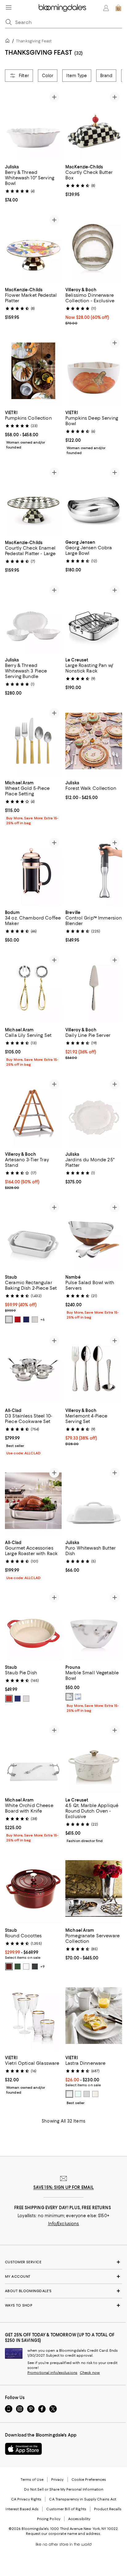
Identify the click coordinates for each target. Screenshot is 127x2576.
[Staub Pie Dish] (33, 1626)
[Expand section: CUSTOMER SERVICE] (63, 2262)
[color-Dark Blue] (18, 1699)
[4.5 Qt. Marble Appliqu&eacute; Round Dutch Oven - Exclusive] (94, 1759)
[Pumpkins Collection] (33, 371)
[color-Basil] (18, 1967)
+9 (43, 1967)
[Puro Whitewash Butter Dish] (94, 1501)
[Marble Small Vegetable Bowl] (94, 1626)
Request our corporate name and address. (63, 2534)
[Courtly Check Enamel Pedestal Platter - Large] (33, 501)
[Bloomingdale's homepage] (9, 42)
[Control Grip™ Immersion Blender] (94, 871)
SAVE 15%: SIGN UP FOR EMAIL (64, 2188)
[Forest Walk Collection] (94, 741)
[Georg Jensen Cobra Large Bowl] (94, 501)
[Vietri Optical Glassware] (33, 2016)
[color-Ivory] (35, 1319)
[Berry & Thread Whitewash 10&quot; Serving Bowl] (33, 125)
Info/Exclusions (64, 2224)
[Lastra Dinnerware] (94, 2016)
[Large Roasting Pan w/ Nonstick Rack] (94, 618)
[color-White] (9, 1319)
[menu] (9, 7)
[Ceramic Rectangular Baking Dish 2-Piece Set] (33, 1235)
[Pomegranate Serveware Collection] (94, 1889)
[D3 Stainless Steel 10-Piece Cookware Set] (33, 1369)
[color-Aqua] (78, 2094)
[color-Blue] (26, 1319)
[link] (33, 183)
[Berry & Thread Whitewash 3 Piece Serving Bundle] (33, 618)
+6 (43, 1319)
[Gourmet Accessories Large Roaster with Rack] (33, 1501)
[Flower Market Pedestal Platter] (33, 248)
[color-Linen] (95, 2094)
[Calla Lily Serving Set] (33, 988)
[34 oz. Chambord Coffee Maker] (33, 871)
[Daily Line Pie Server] (94, 988)
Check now (90, 2373)
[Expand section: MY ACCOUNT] (63, 2277)
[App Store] (23, 2449)
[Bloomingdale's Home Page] (62, 8)
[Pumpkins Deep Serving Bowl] (94, 371)
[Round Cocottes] (33, 1889)
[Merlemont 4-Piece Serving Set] (94, 1369)
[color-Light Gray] (87, 2094)
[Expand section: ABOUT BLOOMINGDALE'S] (63, 2291)
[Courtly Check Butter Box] (94, 125)
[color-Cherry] (18, 1319)
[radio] (9, 1319)
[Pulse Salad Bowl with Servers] (94, 1235)
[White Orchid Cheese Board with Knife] (33, 1759)
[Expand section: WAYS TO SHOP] (63, 2306)
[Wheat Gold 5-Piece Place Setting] (33, 741)
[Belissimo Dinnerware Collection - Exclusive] (94, 248)
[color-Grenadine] (9, 1967)
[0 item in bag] (118, 8)
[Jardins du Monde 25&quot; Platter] (94, 1112)
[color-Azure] (78, 1697)
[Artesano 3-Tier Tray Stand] (33, 1112)
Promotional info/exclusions (52, 2373)
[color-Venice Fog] (69, 1697)
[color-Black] (35, 1967)
